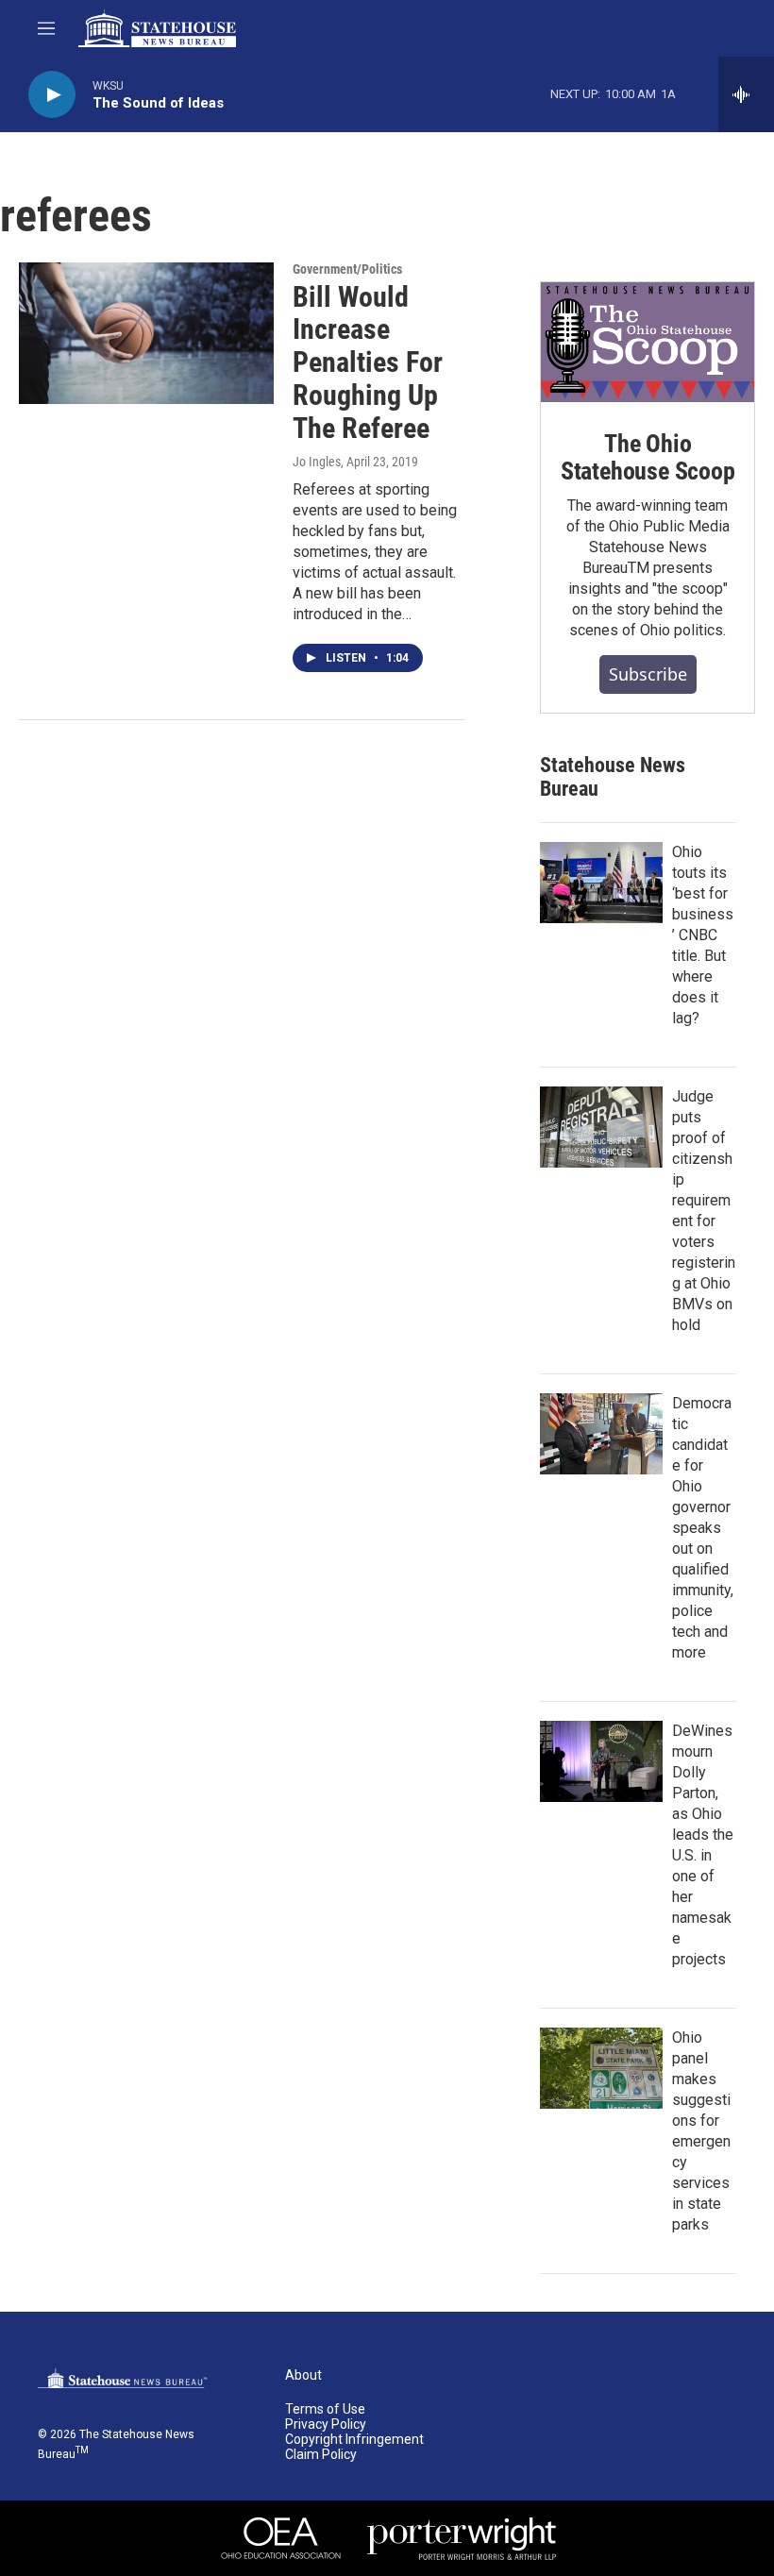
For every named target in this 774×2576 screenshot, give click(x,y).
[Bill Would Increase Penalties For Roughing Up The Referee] (146, 333)
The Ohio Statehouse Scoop (648, 458)
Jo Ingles (317, 462)
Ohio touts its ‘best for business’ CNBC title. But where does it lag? (703, 935)
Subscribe (648, 674)
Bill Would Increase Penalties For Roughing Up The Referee (368, 362)
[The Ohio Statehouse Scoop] (648, 342)
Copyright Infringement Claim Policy (354, 2447)
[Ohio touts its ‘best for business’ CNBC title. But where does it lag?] (601, 883)
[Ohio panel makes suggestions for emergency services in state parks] (601, 2068)
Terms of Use (325, 2409)
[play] (52, 95)
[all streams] (746, 94)
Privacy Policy (326, 2424)
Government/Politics (347, 269)
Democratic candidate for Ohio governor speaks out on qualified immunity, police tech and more (703, 1528)
